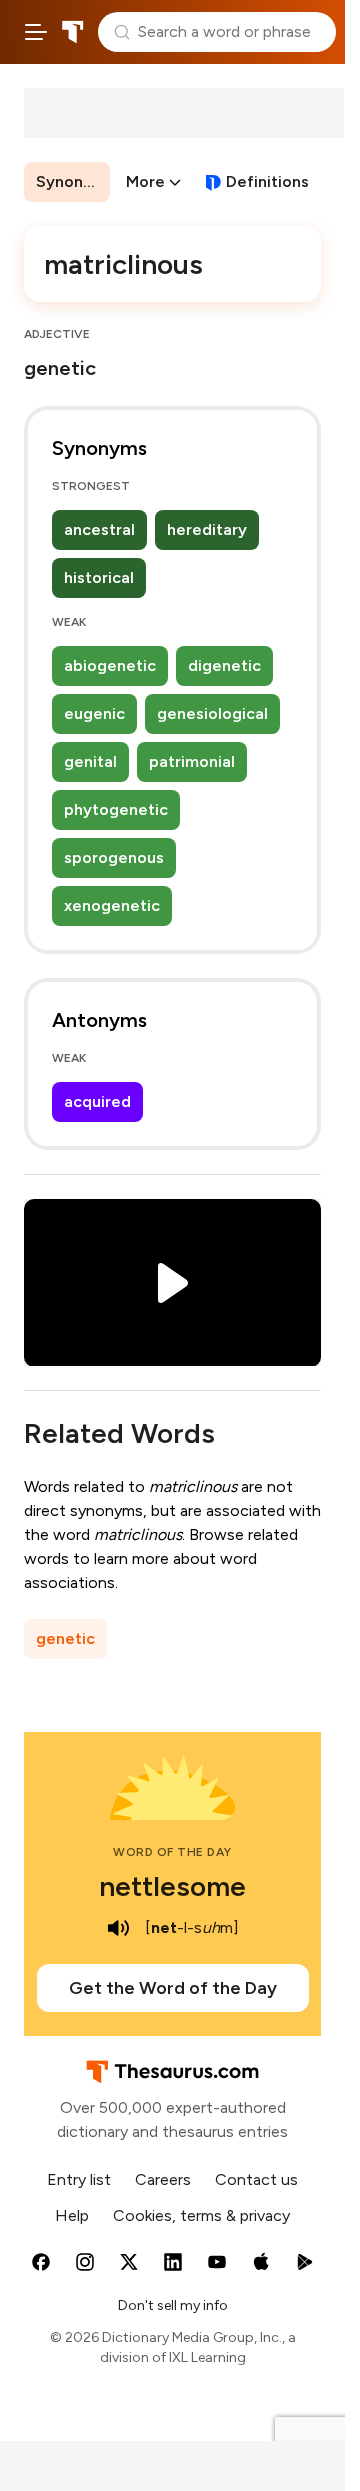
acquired (97, 1101)
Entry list (79, 2179)
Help (72, 2215)
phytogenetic (116, 809)
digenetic (224, 665)
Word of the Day (172, 1852)
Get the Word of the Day (173, 1988)
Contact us (256, 2179)
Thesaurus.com (73, 32)
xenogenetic (112, 905)
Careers (163, 2179)
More (145, 181)
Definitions (267, 181)
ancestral (99, 529)
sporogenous (114, 857)
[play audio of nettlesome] (119, 1928)
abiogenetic (110, 665)
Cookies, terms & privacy (201, 2215)
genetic (65, 1638)
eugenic (94, 713)
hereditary (207, 529)
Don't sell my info (173, 2305)
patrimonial (192, 761)
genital (90, 761)
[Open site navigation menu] (36, 32)
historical (99, 577)
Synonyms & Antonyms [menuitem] (73, 181)
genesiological (212, 713)
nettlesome (172, 1886)
